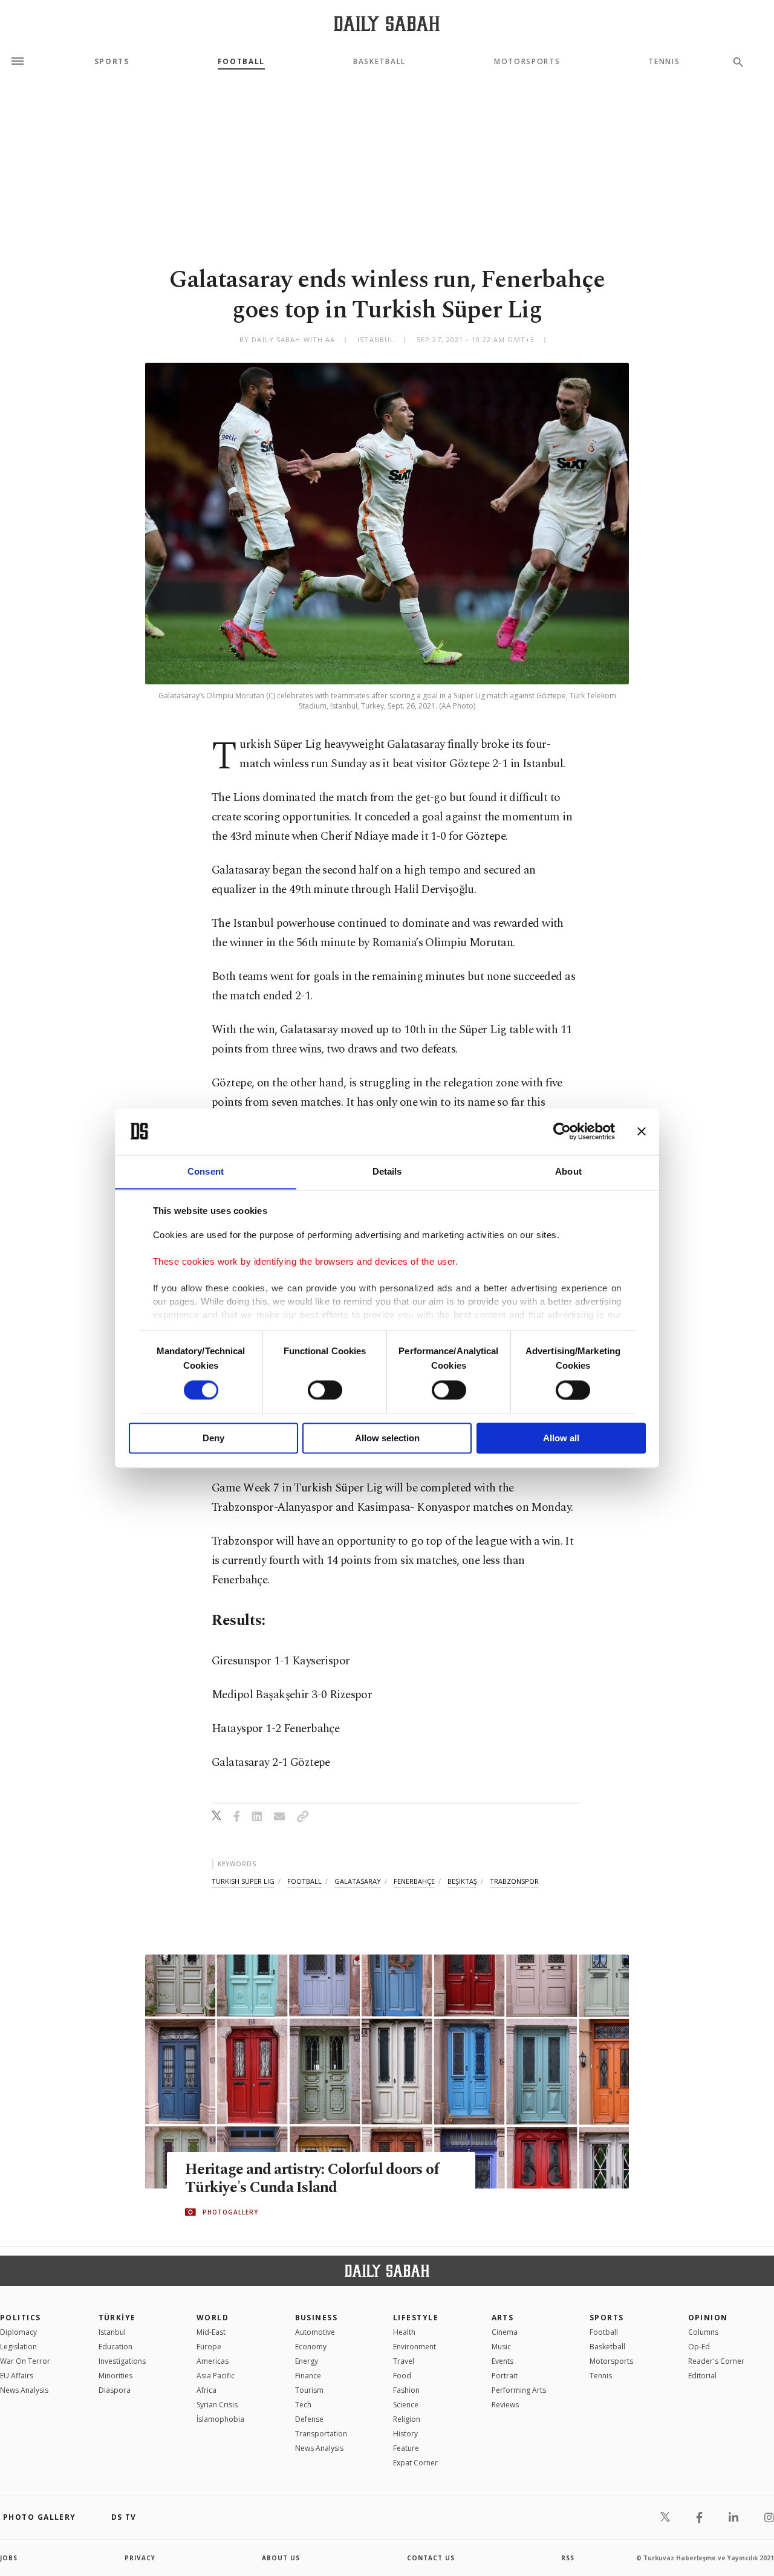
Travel (404, 2361)
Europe (209, 2347)
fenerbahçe (414, 1881)
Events (502, 2361)
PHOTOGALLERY (230, 2212)
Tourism (309, 2390)
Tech (303, 2405)
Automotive (315, 2332)
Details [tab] (387, 1171)
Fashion (406, 2390)
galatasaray (358, 1881)
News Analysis (24, 2390)
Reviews (505, 2405)
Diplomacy (18, 2332)
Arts (503, 2318)
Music (501, 2347)
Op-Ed (699, 2347)
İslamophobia (220, 2419)
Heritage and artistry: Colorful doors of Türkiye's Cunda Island (312, 2179)
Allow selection (387, 1439)
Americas (213, 2361)
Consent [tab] (206, 1171)
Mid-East (211, 2332)
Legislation (18, 2347)
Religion (407, 2419)
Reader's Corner (716, 2361)
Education (115, 2347)
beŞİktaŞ (462, 1881)
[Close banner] (642, 1131)
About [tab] (568, 1171)
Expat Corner (415, 2463)
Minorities (115, 2376)
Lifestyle (416, 2318)
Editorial (702, 2376)
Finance (308, 2376)
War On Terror (25, 2361)
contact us (431, 2558)
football (304, 1881)
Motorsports (527, 62)
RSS (568, 2558)
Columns (703, 2332)
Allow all (561, 1439)
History (405, 2434)
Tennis (664, 62)
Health (404, 2332)
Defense (309, 2419)
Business (317, 2318)
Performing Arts (519, 2390)
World (213, 2318)
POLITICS (21, 2318)
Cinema (505, 2332)
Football (241, 62)
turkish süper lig (243, 1881)
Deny (213, 1439)
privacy (140, 2558)
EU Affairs (17, 2376)
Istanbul (112, 2332)
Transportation (321, 2434)
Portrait (505, 2376)
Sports (112, 62)
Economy (311, 2347)
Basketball (379, 62)
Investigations (122, 2361)
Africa (207, 2390)
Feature (406, 2448)
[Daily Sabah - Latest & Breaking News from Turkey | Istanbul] (387, 23)
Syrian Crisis (217, 2405)
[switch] (325, 1390)
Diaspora (115, 2390)
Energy (307, 2361)
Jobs (9, 2558)
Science (406, 2405)
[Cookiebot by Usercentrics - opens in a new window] (562, 1131)
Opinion (708, 2318)
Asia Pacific (216, 2376)
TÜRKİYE (117, 2318)
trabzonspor (514, 1881)
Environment (415, 2347)
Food (402, 2376)
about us (281, 2558)
